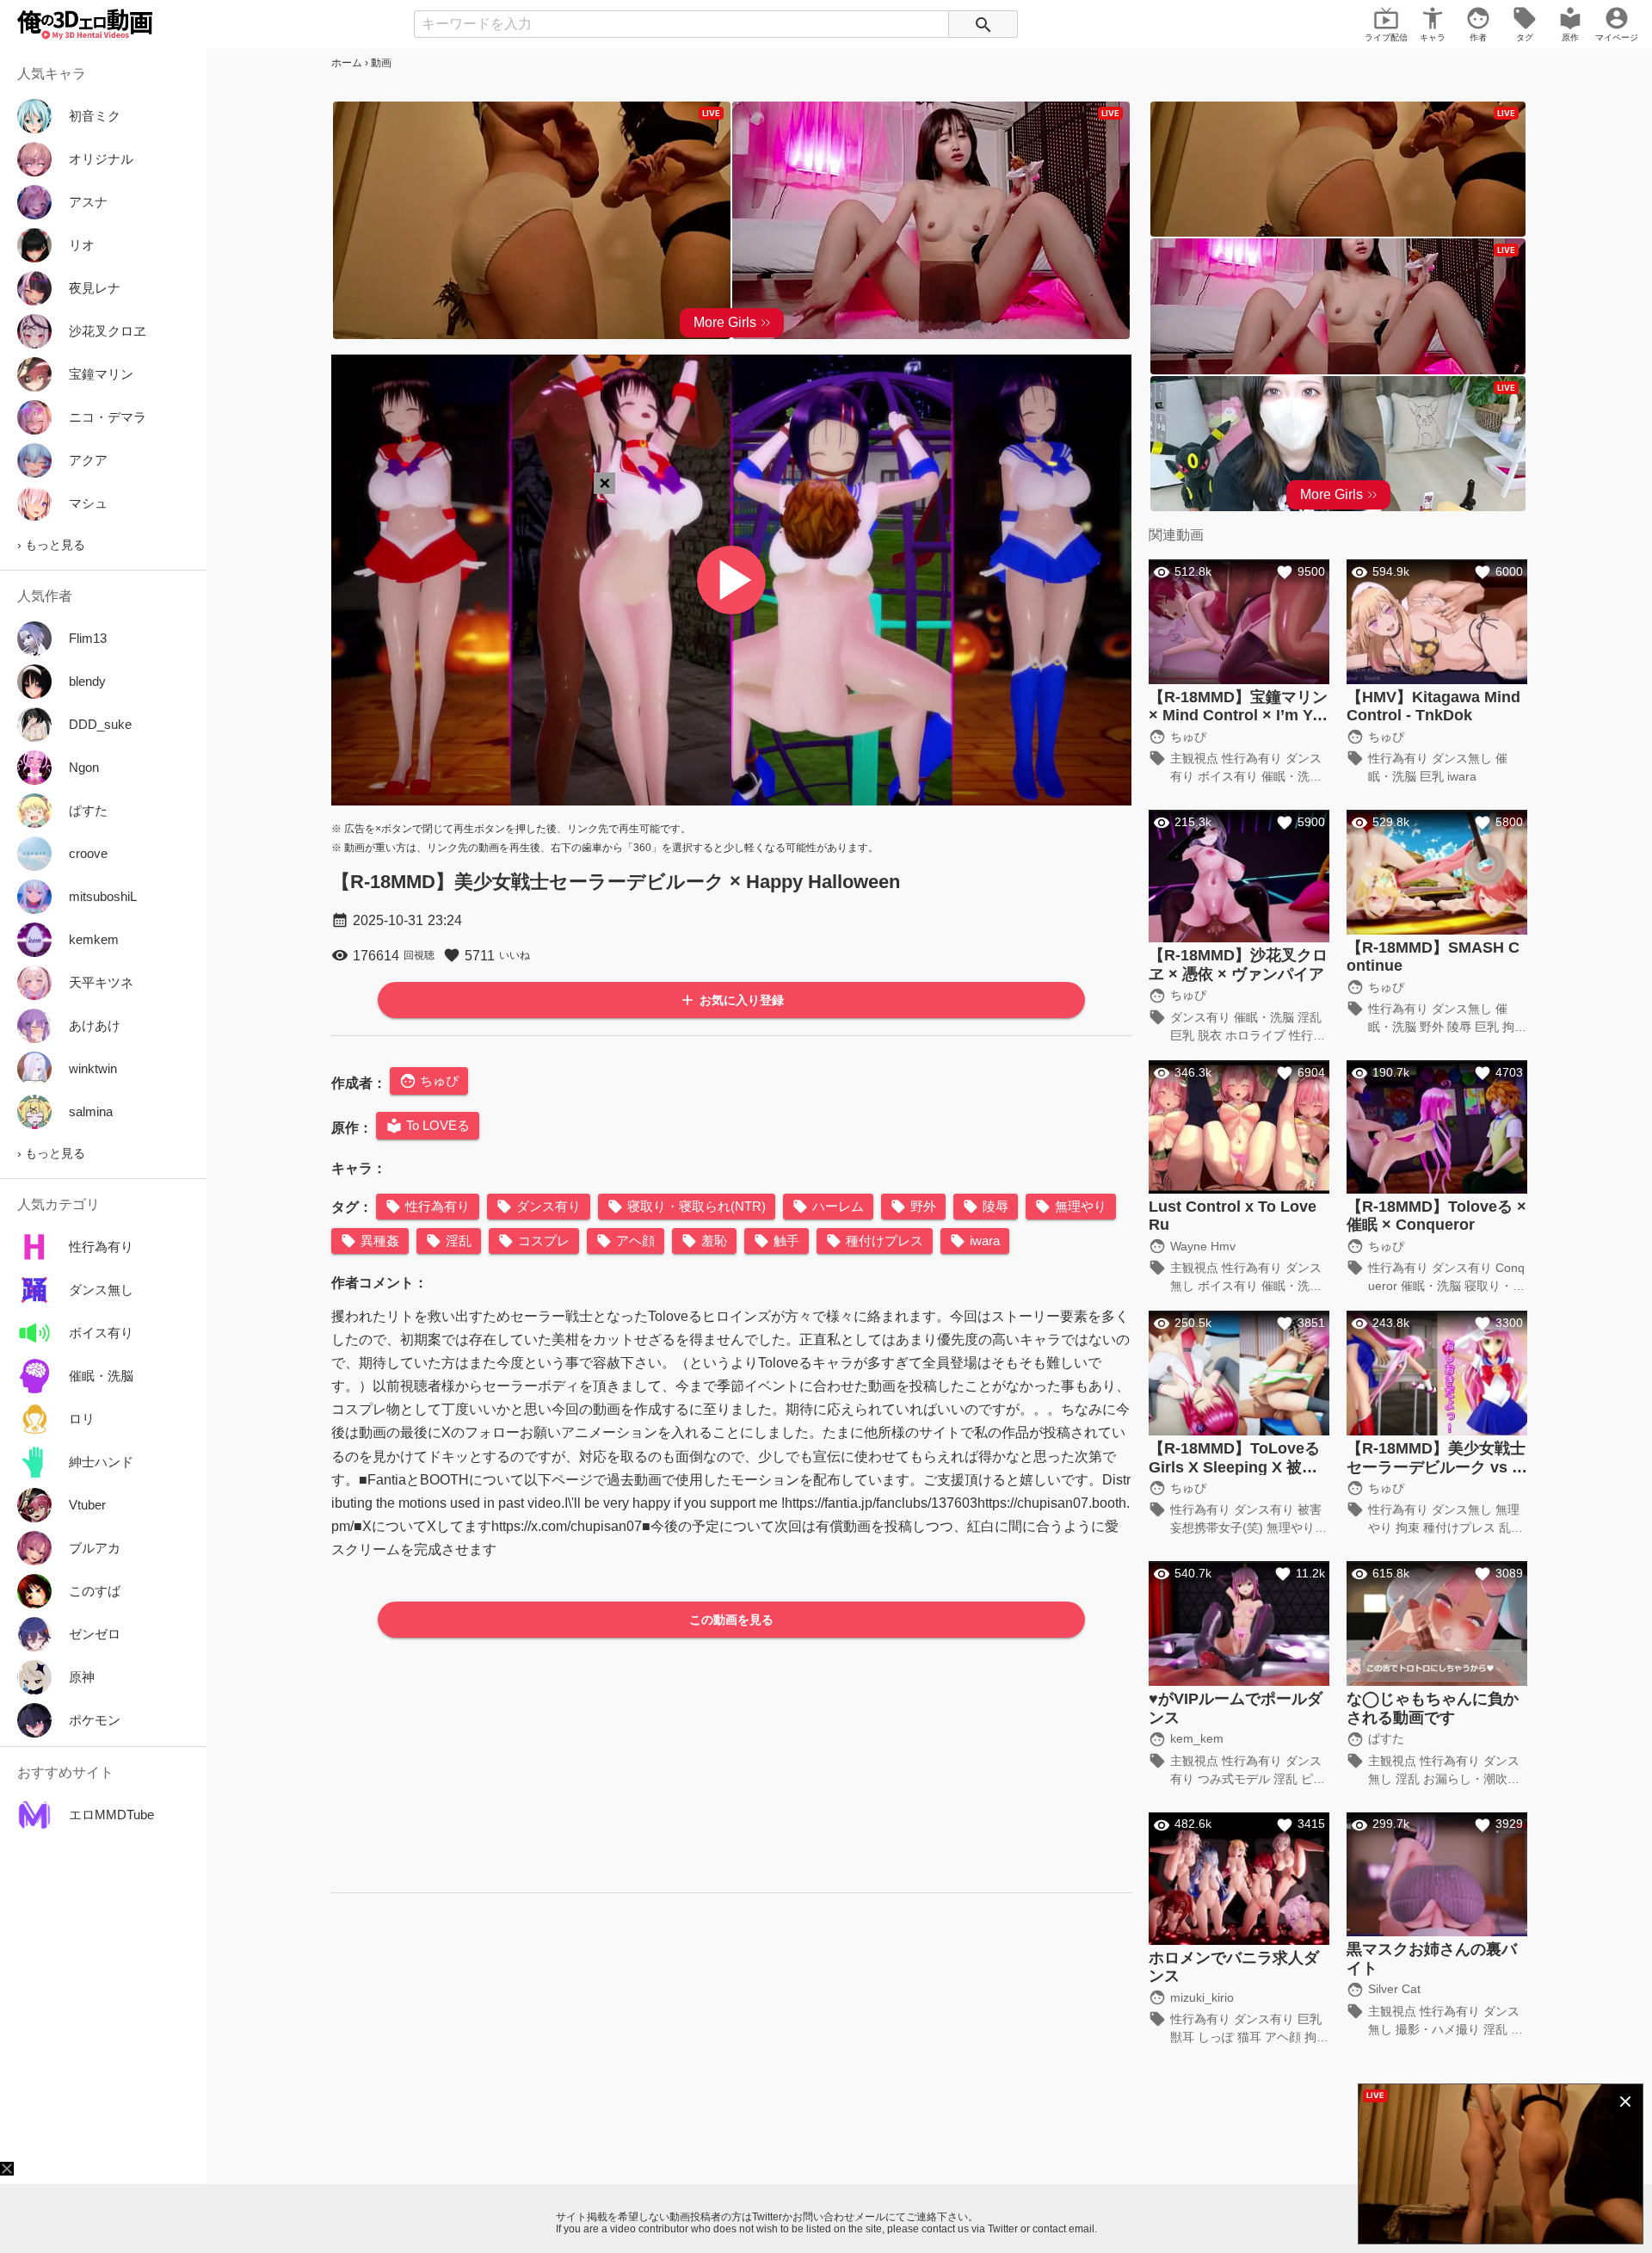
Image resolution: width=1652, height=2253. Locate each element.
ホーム (347, 63)
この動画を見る (731, 1620)
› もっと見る (51, 545)
